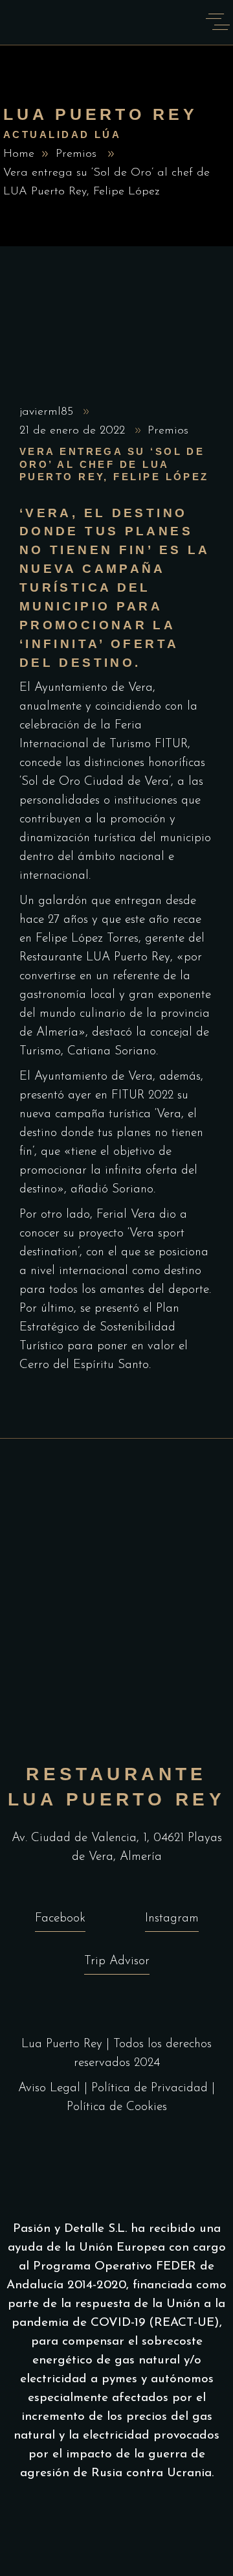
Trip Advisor (117, 1961)
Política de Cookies (117, 2107)
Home (19, 154)
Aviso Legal (49, 2088)
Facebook (60, 1919)
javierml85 (48, 412)
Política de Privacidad (150, 2088)
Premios (76, 154)
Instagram (172, 1919)
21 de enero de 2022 (74, 431)
